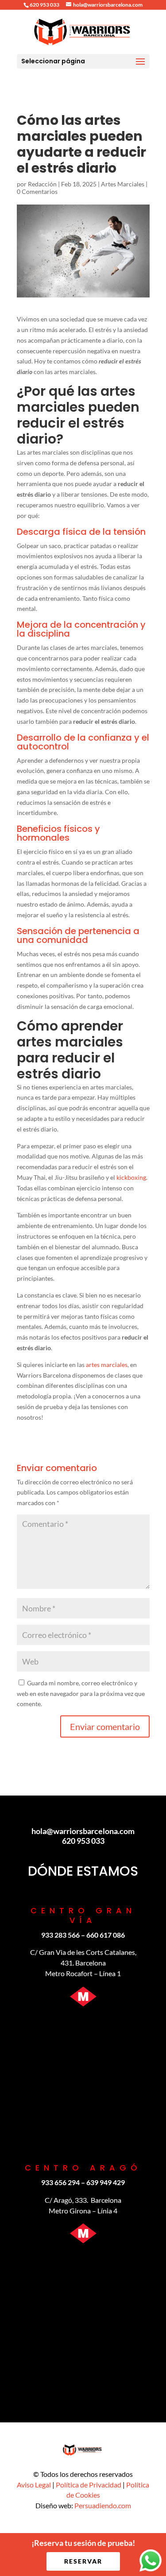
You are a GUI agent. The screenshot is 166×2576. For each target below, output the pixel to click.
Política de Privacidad (89, 2485)
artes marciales (107, 1365)
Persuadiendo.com (103, 2505)
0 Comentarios (37, 191)
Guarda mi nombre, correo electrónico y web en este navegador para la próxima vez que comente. (81, 1694)
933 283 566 (60, 1935)
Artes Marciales (123, 184)
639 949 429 (106, 2182)
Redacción (42, 184)
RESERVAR (83, 2561)
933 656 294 (60, 2182)
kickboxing (131, 1177)
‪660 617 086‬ (106, 1935)
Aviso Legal (34, 2485)
